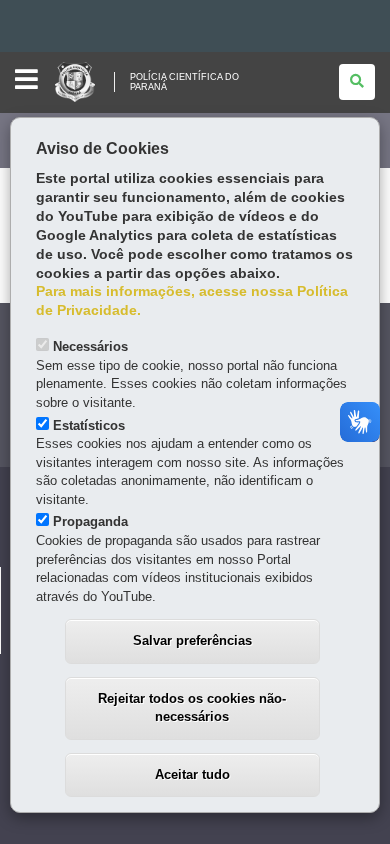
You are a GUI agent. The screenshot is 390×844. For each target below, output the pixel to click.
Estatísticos (89, 425)
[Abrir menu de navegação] (26, 80)
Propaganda (90, 521)
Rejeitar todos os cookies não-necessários (192, 708)
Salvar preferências (192, 640)
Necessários (90, 346)
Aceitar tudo (192, 774)
